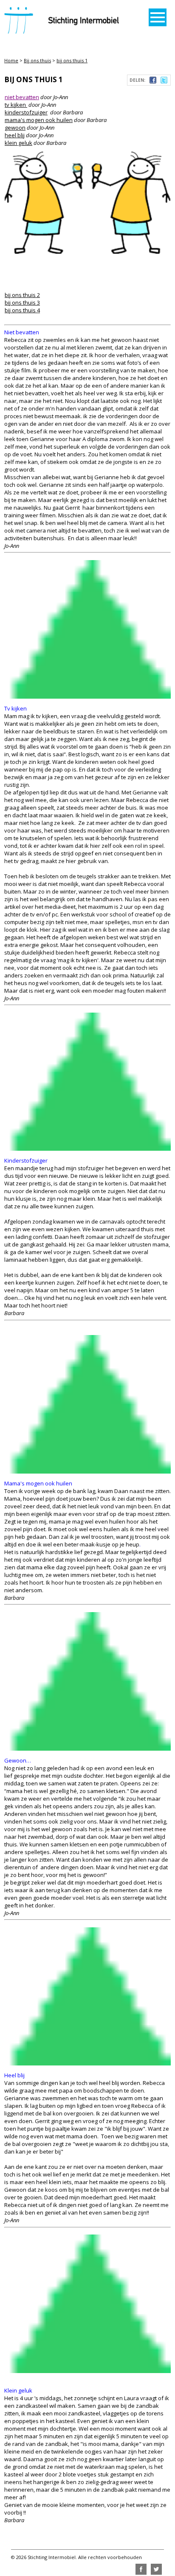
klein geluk (18, 143)
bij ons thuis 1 (72, 60)
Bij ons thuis (37, 60)
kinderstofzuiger (26, 112)
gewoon (15, 128)
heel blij (15, 135)
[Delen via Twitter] (164, 81)
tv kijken (16, 105)
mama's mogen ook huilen (39, 120)
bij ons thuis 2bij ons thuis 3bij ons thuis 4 (22, 303)
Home (11, 60)
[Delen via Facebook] (153, 81)
